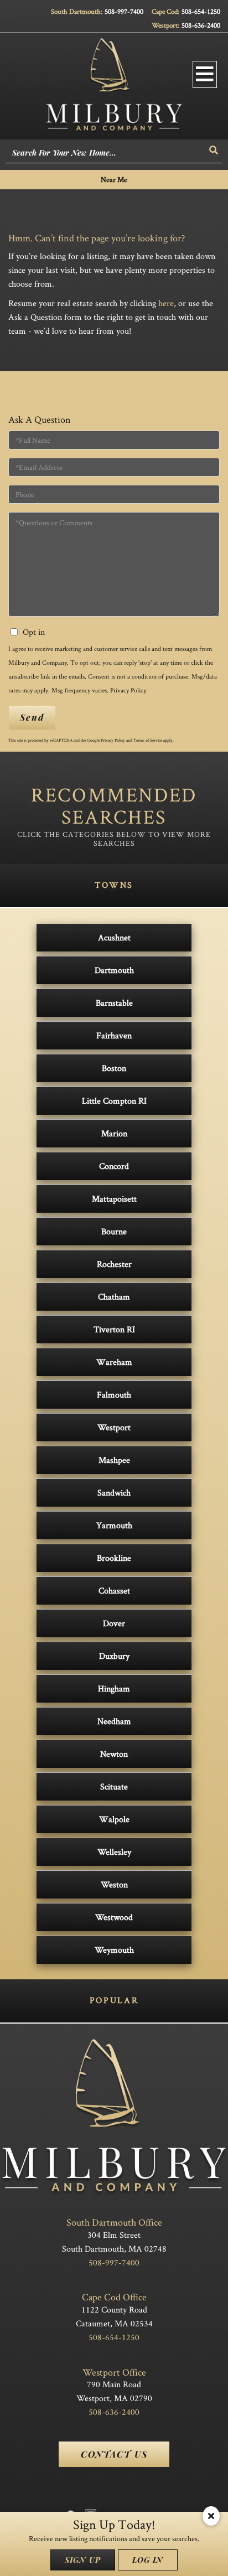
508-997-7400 (124, 11)
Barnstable (114, 1003)
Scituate (114, 1786)
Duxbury (114, 1656)
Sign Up (83, 2560)
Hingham (114, 1688)
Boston (114, 1068)
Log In (148, 2560)
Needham (114, 1721)
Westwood (114, 1917)
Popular (114, 2000)
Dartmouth (114, 970)
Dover (114, 1623)
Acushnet (114, 937)
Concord (114, 1166)
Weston (114, 1884)
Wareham (114, 1362)
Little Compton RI (114, 1101)
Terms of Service (148, 740)
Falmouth (114, 1395)
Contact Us (114, 2454)
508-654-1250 (201, 11)
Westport (114, 1427)
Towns (114, 885)
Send (32, 717)
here (166, 303)
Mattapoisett (114, 1199)
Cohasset (114, 1590)
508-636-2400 (201, 25)
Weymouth (114, 1950)
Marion (114, 1133)
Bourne (114, 1231)
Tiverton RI (114, 1329)
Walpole (114, 1819)
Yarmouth (114, 1525)
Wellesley (114, 1852)
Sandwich (114, 1493)
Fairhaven (114, 1035)
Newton (114, 1754)
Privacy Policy (128, 690)
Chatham (114, 1297)
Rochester (114, 1264)
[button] (214, 150)
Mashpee (114, 1460)
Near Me (114, 179)
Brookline (114, 1558)
